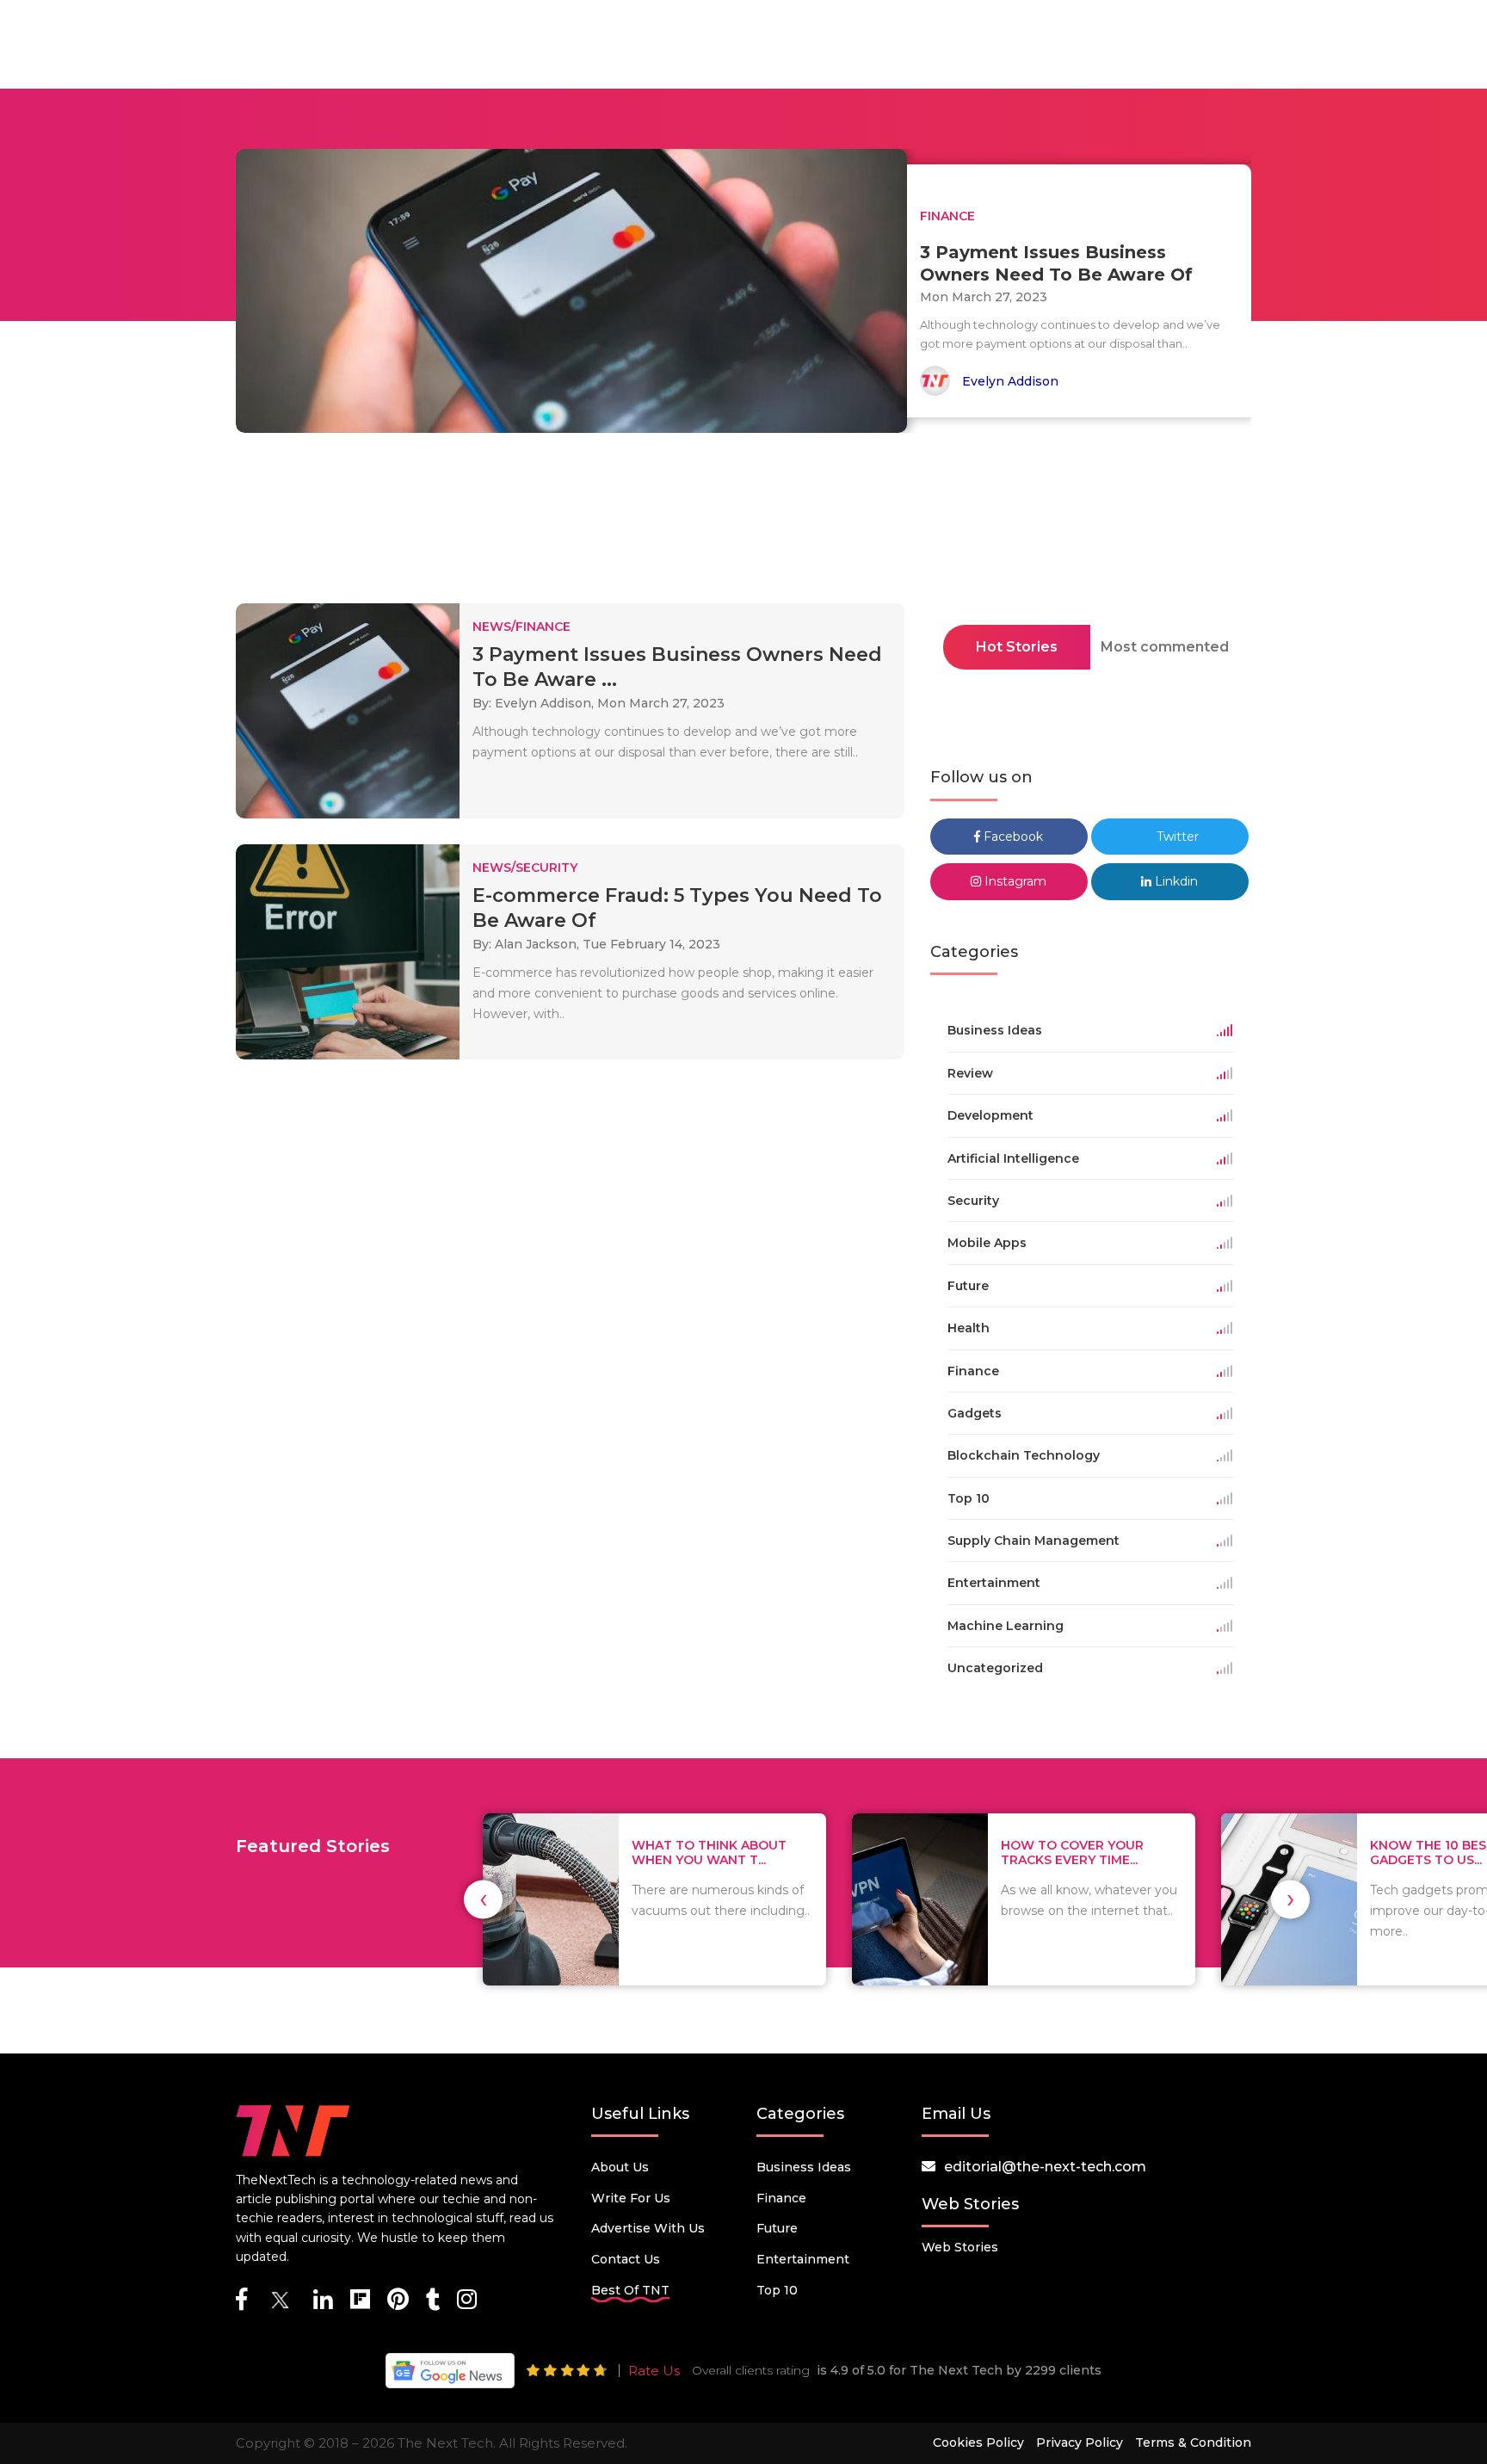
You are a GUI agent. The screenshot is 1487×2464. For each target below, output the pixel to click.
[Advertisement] (743, 523)
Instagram (1014, 881)
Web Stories (960, 2247)
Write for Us (631, 2198)
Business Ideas (804, 2167)
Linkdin (1175, 881)
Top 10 (777, 2290)
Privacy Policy (1080, 2442)
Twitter (1176, 837)
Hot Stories (1017, 647)
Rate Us (654, 2371)
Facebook (1012, 837)
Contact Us (626, 2259)
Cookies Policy (978, 2442)
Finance (781, 2198)
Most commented (1165, 647)
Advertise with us (648, 2228)
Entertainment (803, 2259)
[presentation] (483, 1899)
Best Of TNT (630, 2290)
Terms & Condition (1193, 2442)
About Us (620, 2167)
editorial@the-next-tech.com (1045, 2167)
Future (777, 2228)
